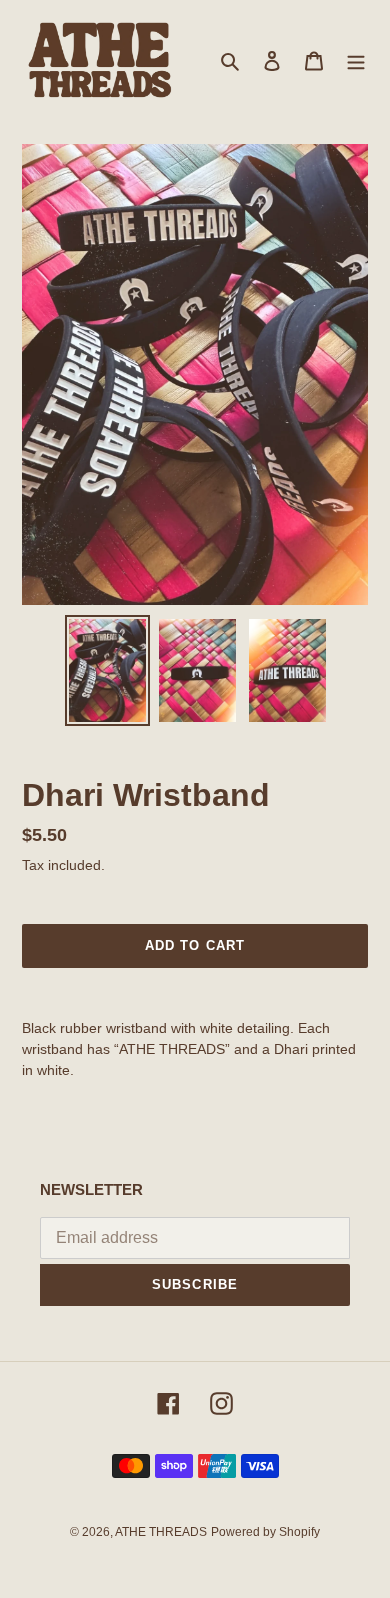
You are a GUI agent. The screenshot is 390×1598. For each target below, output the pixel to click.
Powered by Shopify (265, 1532)
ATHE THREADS (161, 1532)
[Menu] (356, 60)
